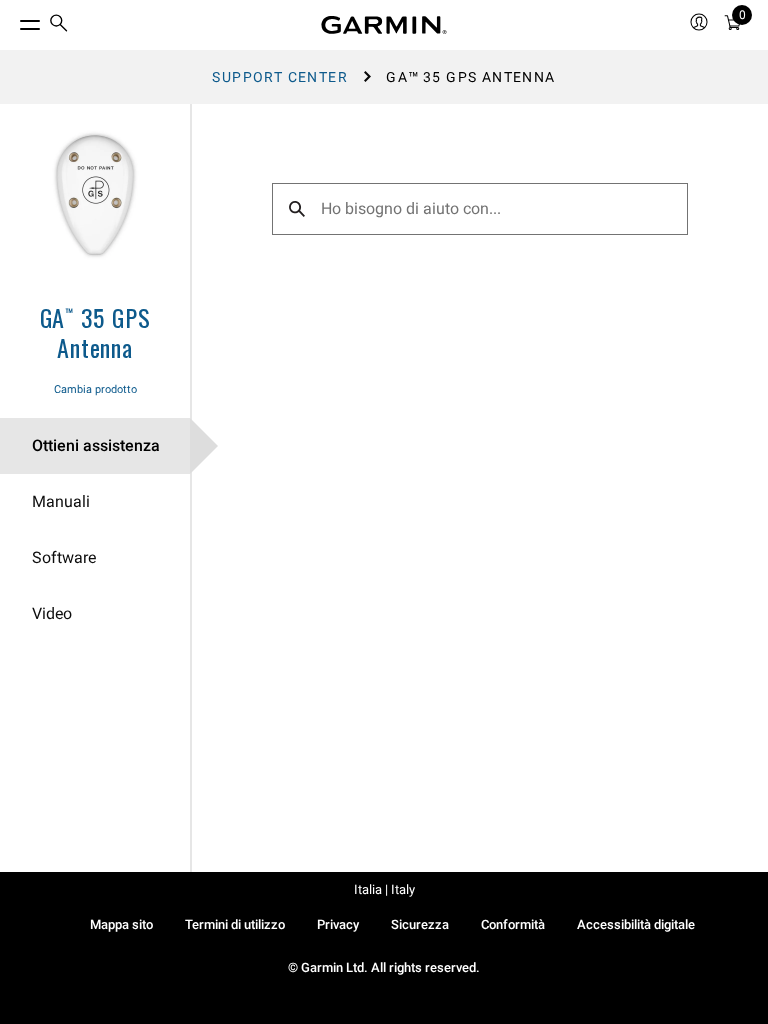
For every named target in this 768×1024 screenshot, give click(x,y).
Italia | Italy (384, 889)
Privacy (338, 924)
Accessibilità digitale (636, 924)
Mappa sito (121, 924)
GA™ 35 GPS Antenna (95, 332)
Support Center (280, 77)
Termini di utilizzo (235, 924)
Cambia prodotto (95, 389)
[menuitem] (59, 25)
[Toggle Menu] (12, 20)
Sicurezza (420, 924)
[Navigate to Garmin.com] (384, 25)
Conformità (513, 924)
